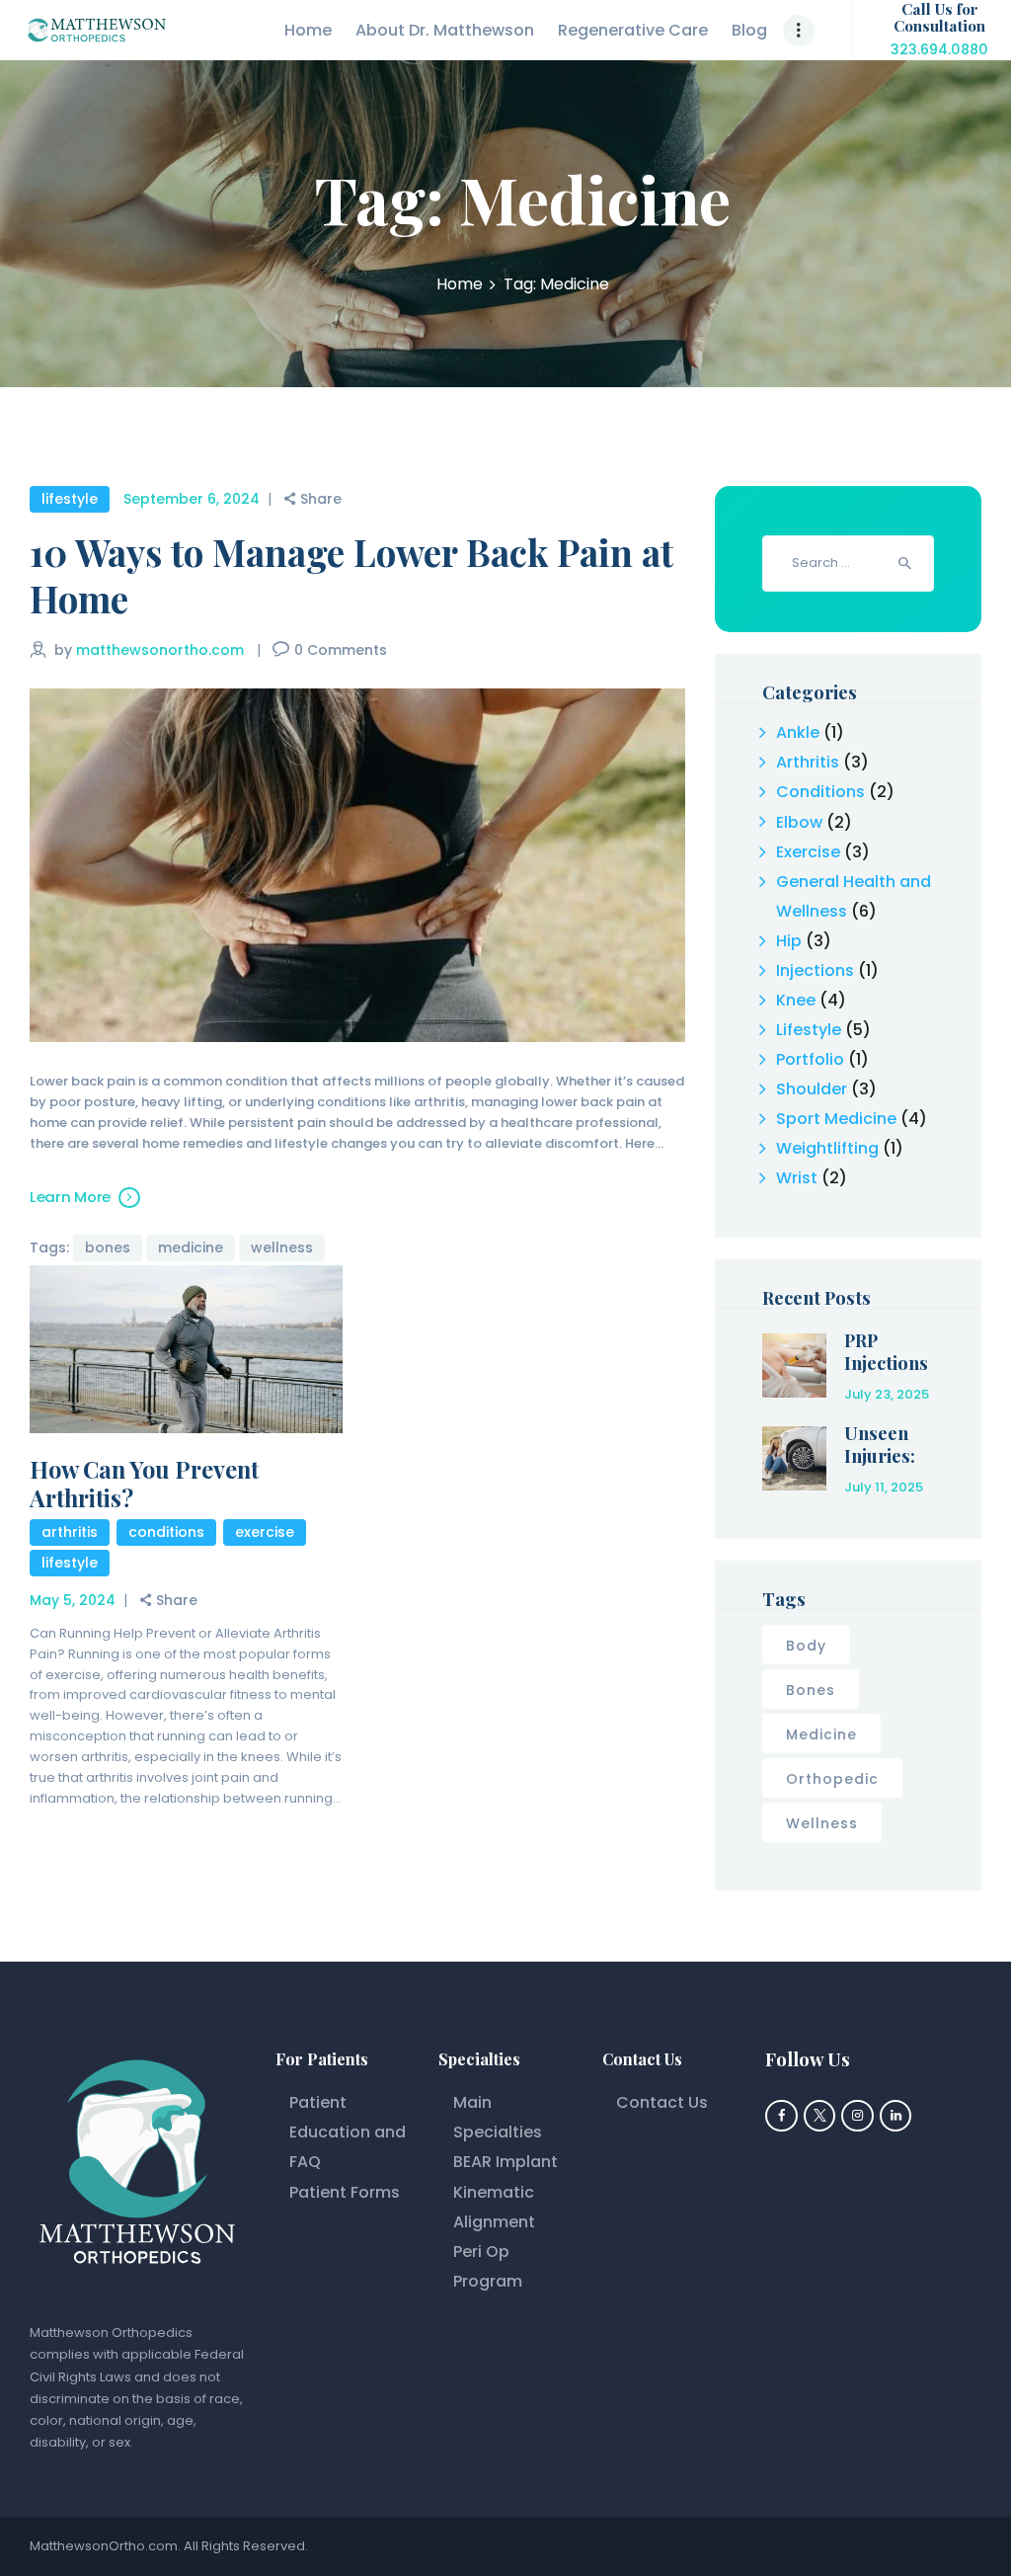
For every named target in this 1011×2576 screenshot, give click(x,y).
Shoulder (812, 1089)
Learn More (70, 1197)
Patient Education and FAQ (348, 2132)
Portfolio (810, 1059)
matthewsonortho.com (162, 650)
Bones (108, 1248)
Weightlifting (827, 1148)
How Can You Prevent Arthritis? (144, 1484)
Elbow (799, 822)
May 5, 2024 (73, 1600)
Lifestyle (70, 499)
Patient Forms (345, 2192)
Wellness (282, 1248)
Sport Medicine (836, 1119)
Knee (796, 1000)
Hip (789, 941)
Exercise (265, 1532)
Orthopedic (832, 1779)
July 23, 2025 (887, 1394)
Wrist (797, 1178)
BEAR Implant (505, 2162)
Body (806, 1646)
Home (460, 284)
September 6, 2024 (192, 499)
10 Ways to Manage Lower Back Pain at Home (351, 575)
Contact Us (662, 2102)
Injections (815, 970)
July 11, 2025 (884, 1487)
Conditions (166, 1532)
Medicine (191, 1248)
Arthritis (70, 1532)
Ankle (798, 732)
